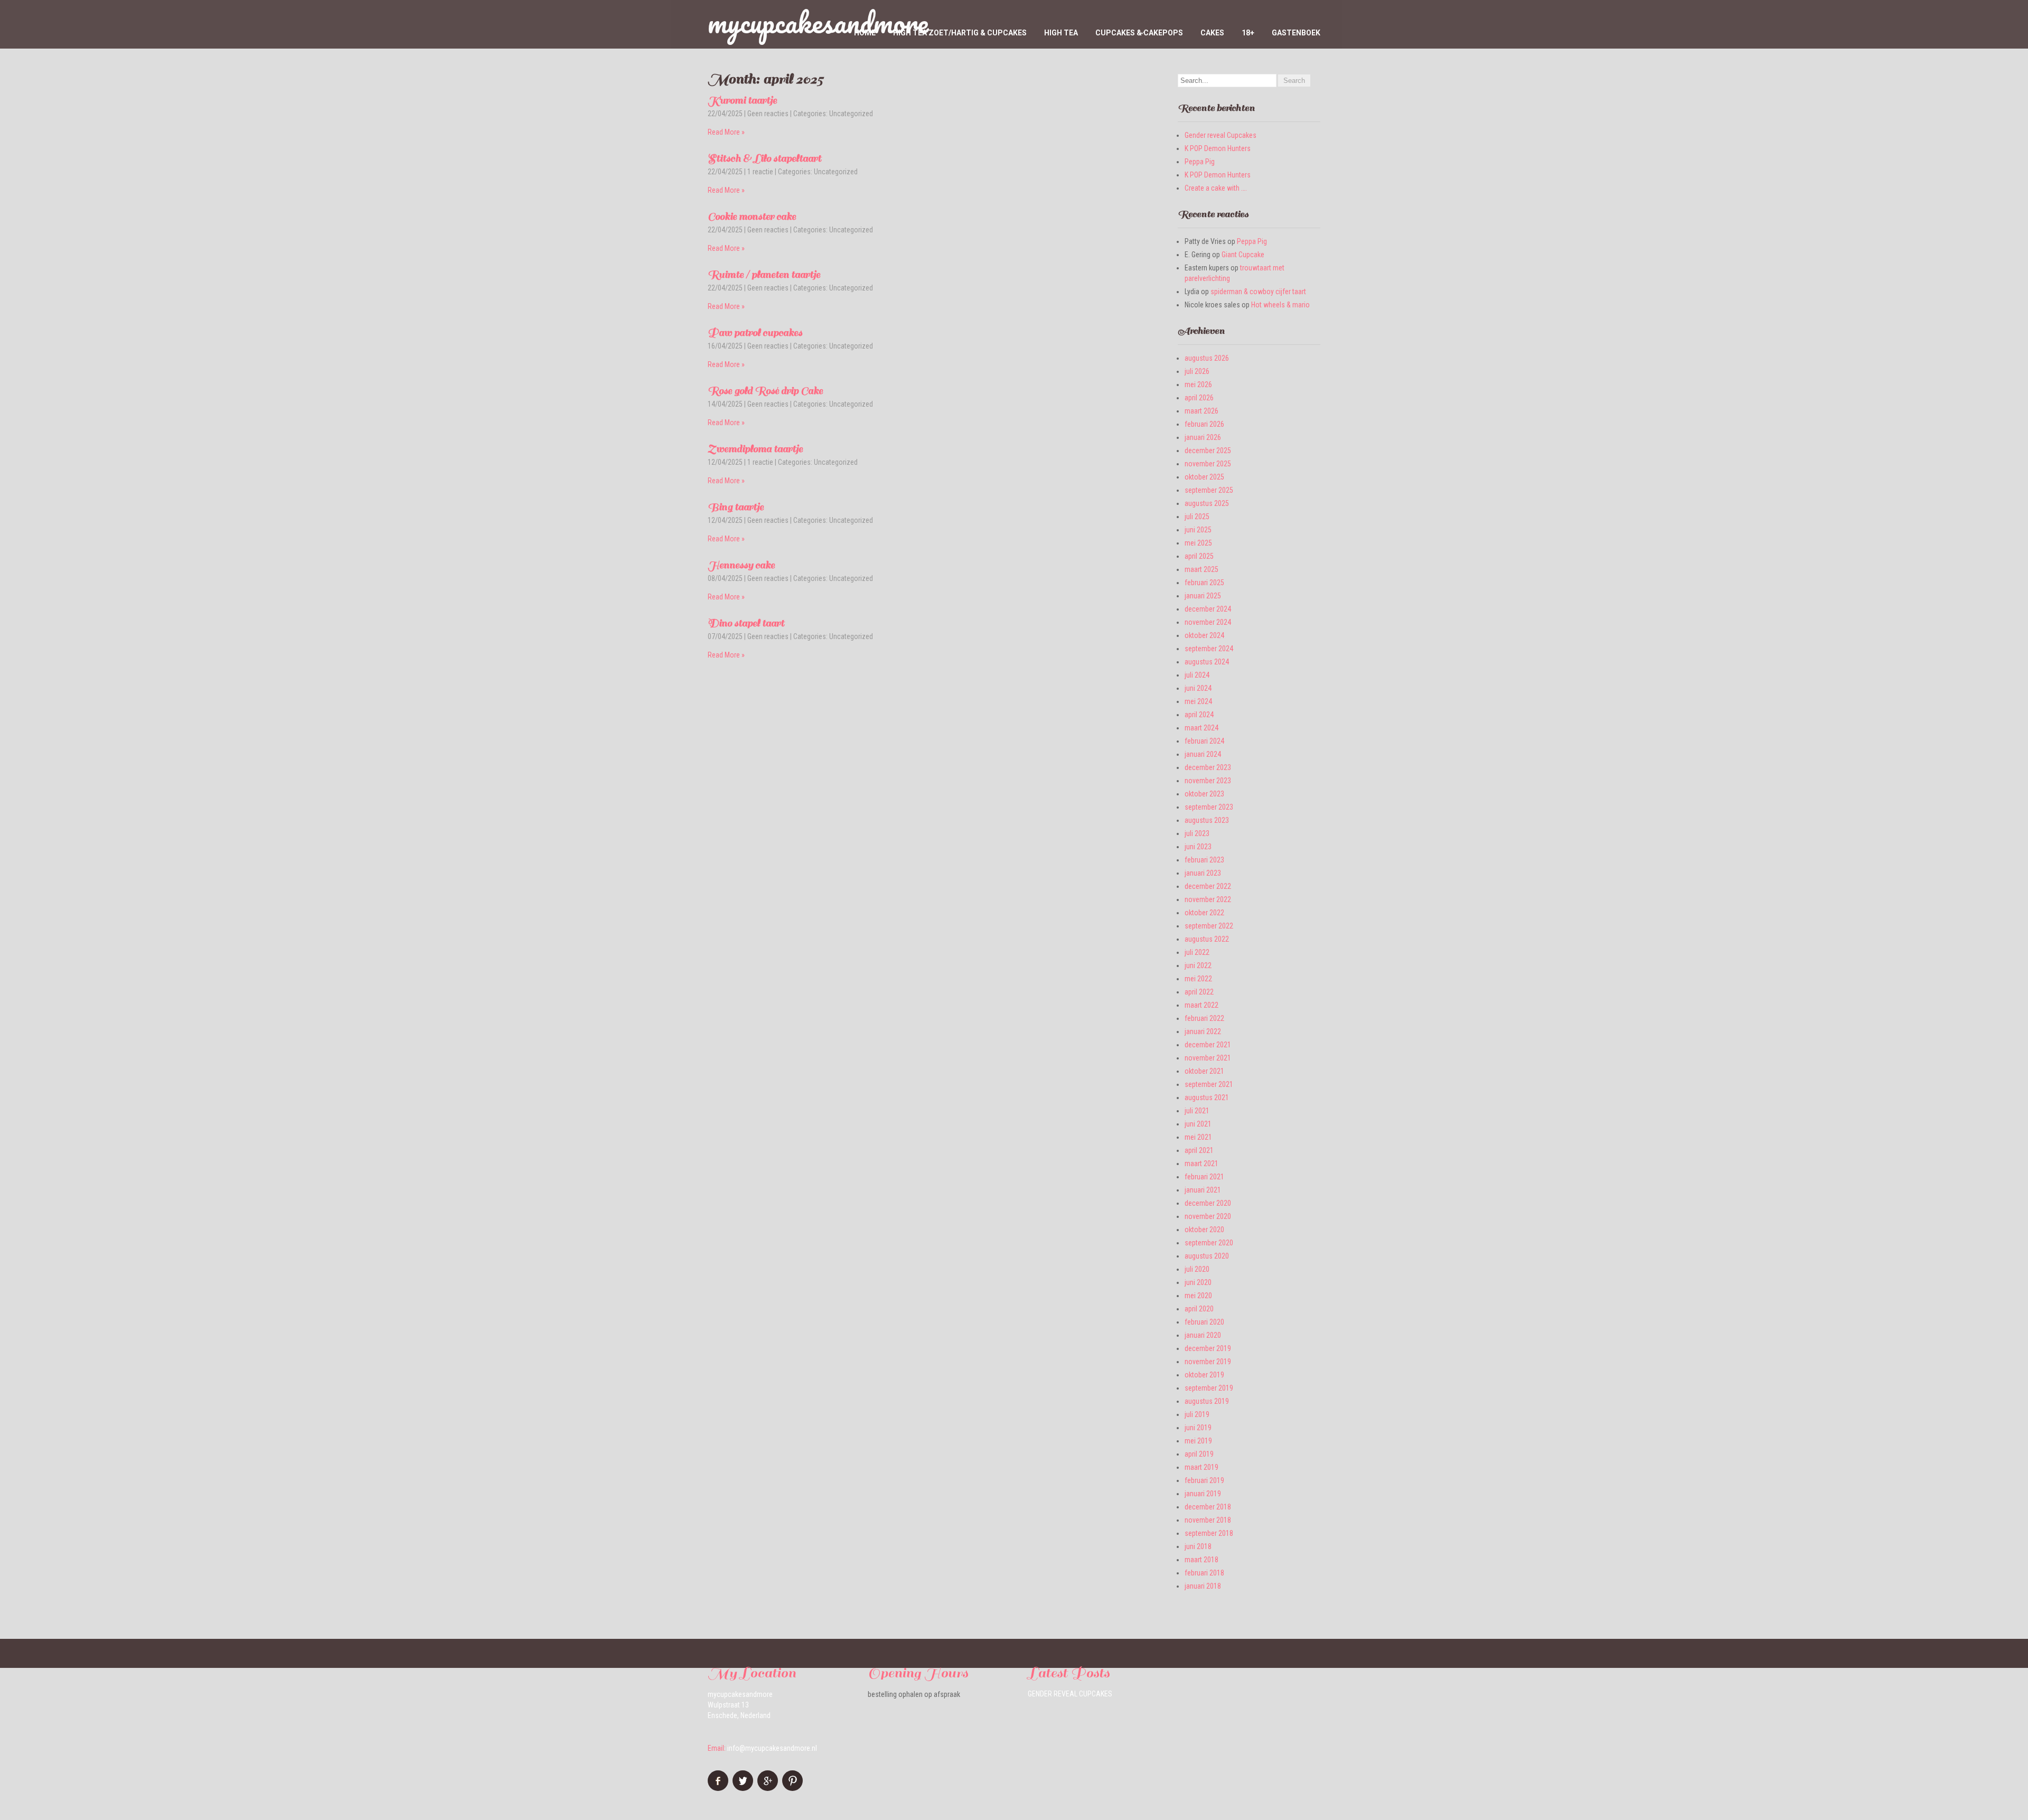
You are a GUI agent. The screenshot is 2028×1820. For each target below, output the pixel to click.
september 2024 (1209, 649)
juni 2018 (1198, 1546)
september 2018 (1209, 1533)
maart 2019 (1201, 1467)
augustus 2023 (1207, 820)
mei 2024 (1198, 701)
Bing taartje (736, 507)
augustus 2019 (1207, 1401)
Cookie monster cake (752, 217)
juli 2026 (1197, 371)
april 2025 (1199, 556)
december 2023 (1208, 767)
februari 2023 (1204, 860)
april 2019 (1199, 1454)
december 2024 (1208, 609)
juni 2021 (1198, 1124)
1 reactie (760, 172)
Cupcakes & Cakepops (1139, 33)
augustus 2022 (1207, 939)
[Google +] (769, 1788)
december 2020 (1208, 1203)
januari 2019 (1203, 1494)
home (865, 33)
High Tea (1061, 33)
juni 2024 (1198, 688)
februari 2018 (1204, 1573)
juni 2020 (1198, 1282)
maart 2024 (1201, 728)
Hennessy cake (741, 565)
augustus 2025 (1207, 503)
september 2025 (1209, 490)
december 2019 (1208, 1348)
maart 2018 (1201, 1560)
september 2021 (1209, 1084)
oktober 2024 (1204, 635)
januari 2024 (1203, 754)
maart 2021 (1201, 1164)
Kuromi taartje (742, 100)
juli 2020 (1197, 1269)
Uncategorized (851, 114)
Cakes (1212, 33)
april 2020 (1199, 1309)
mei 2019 (1198, 1441)
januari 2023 (1203, 873)
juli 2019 (1197, 1414)
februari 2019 (1204, 1480)
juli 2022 (1197, 952)
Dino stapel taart (746, 623)
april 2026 (1199, 398)
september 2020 (1209, 1243)
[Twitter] (744, 1788)
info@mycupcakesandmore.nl (772, 1748)
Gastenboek (1296, 33)
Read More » (726, 132)
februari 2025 (1204, 583)
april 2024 (1199, 715)
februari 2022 (1204, 1018)
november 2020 (1208, 1216)
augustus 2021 (1207, 1097)
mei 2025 (1198, 543)
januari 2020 (1203, 1335)
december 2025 (1208, 451)
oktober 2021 (1204, 1071)
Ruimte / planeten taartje (764, 275)
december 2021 (1208, 1045)
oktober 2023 (1204, 794)
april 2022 (1199, 992)
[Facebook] (719, 1788)
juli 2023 (1197, 833)
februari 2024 (1204, 741)
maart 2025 (1201, 569)
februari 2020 (1204, 1322)
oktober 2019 (1204, 1375)
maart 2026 (1201, 411)
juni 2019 (1198, 1428)
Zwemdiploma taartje (755, 449)
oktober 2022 (1204, 913)
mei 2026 (1198, 384)
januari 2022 (1203, 1031)
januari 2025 (1203, 596)
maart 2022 (1201, 1005)
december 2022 (1208, 886)
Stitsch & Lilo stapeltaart (764, 158)
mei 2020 (1198, 1296)
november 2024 (1208, 622)
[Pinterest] (794, 1788)
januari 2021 (1203, 1190)
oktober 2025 (1204, 477)
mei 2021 (1198, 1137)
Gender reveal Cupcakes (1220, 135)
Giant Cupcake (1243, 255)
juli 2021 (1197, 1111)
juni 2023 (1198, 847)
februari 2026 (1204, 424)
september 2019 (1209, 1388)
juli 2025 (1197, 517)
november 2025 (1208, 464)
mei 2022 (1198, 979)
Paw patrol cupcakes (755, 333)
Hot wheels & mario (1280, 305)
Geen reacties (768, 114)
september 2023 (1209, 807)
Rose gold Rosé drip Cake (765, 391)
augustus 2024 (1207, 662)
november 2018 (1208, 1520)
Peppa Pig (1200, 162)
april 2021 (1199, 1150)
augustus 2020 (1207, 1256)
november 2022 (1208, 899)
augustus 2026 (1207, 358)
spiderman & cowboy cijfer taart (1258, 292)
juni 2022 (1198, 965)
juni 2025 (1198, 530)
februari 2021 (1204, 1177)
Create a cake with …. (1216, 188)
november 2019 (1208, 1362)
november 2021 (1208, 1058)
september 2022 (1209, 926)
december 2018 (1208, 1507)
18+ (1248, 33)
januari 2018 (1203, 1586)
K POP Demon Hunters (1218, 148)
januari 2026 (1203, 437)
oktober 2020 (1204, 1230)
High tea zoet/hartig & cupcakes (960, 33)
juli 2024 (1197, 675)
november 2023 (1208, 781)
